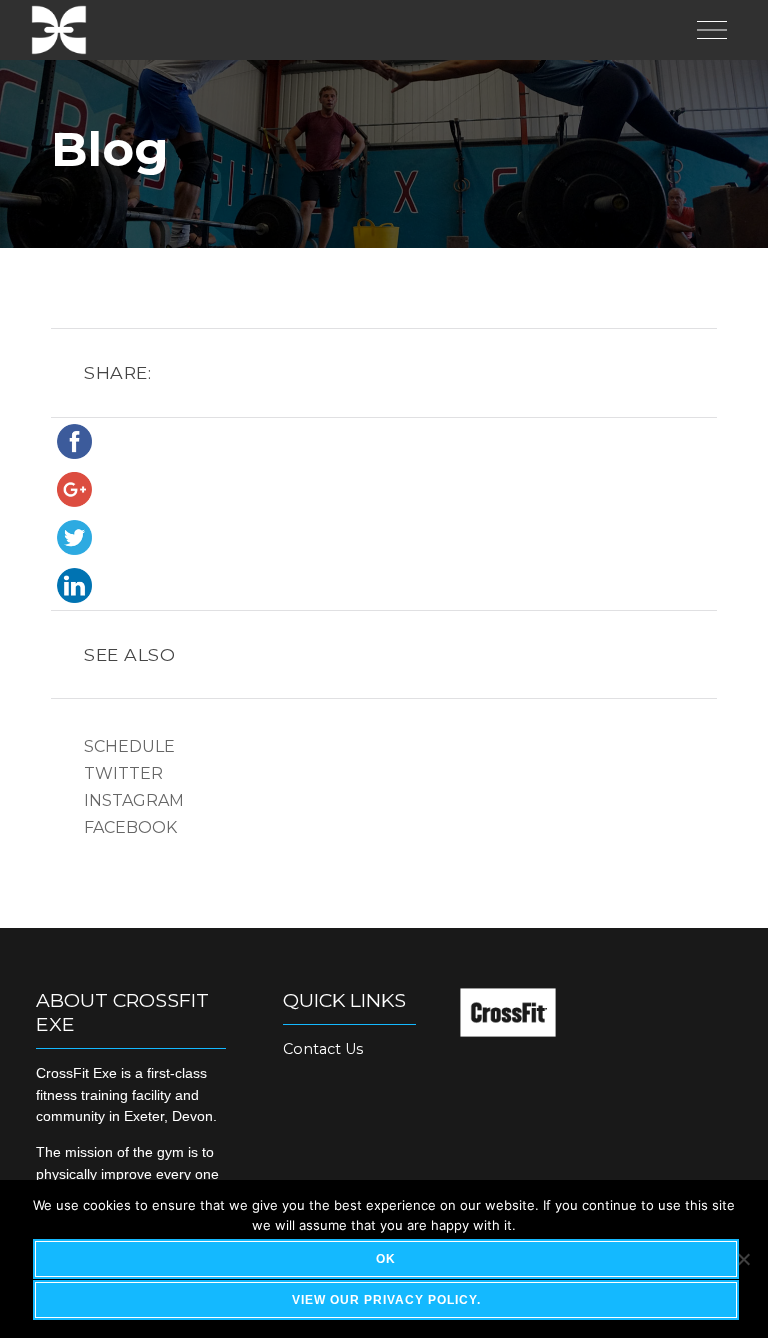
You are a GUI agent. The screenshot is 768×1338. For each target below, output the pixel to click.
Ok (386, 1259)
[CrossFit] (508, 1031)
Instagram (134, 800)
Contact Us (323, 1049)
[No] (743, 1259)
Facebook (130, 827)
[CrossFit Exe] (59, 30)
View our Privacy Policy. (386, 1300)
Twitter (123, 773)
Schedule (129, 746)
